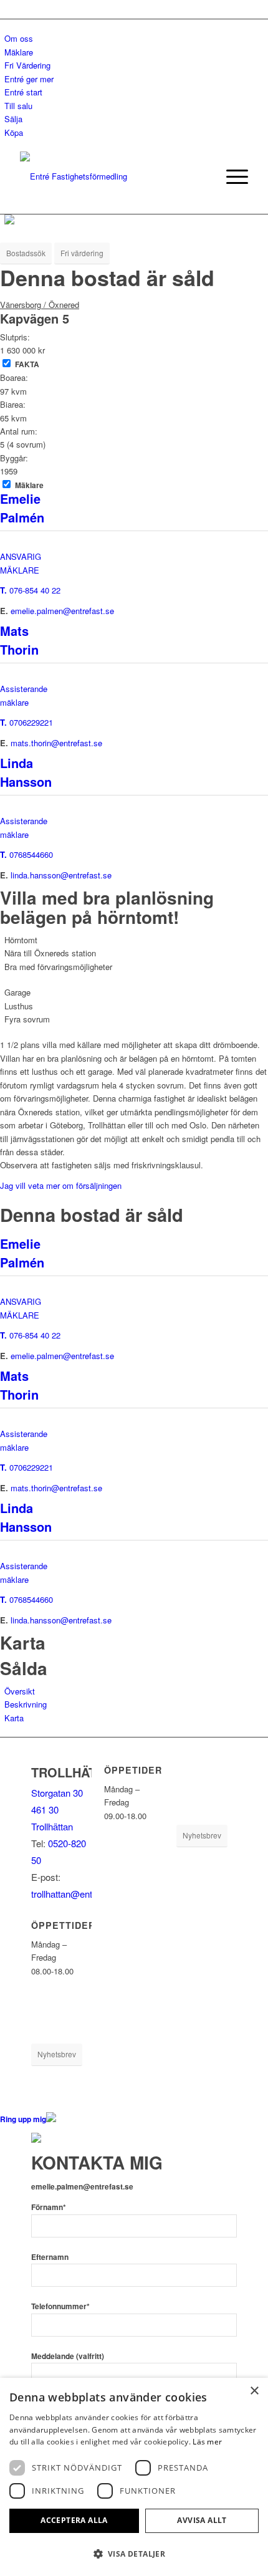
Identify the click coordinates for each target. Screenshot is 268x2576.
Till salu (18, 106)
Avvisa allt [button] (202, 2520)
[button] (134, 2554)
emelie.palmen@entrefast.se (62, 611)
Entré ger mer (29, 79)
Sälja (13, 119)
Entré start (23, 92)
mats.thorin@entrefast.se (56, 743)
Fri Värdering (27, 65)
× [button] (254, 2391)
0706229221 (31, 722)
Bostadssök (26, 253)
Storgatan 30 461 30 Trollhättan (57, 1809)
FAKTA (27, 364)
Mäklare (19, 52)
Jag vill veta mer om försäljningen (61, 1185)
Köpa (14, 132)
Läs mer (207, 2442)
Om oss (19, 38)
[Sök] (202, 176)
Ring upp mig (23, 2119)
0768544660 (31, 854)
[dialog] (134, 2477)
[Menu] (231, 176)
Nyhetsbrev (57, 2054)
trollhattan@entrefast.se (79, 1894)
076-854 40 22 (35, 590)
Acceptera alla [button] (74, 2520)
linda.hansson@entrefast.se (61, 875)
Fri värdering (82, 253)
